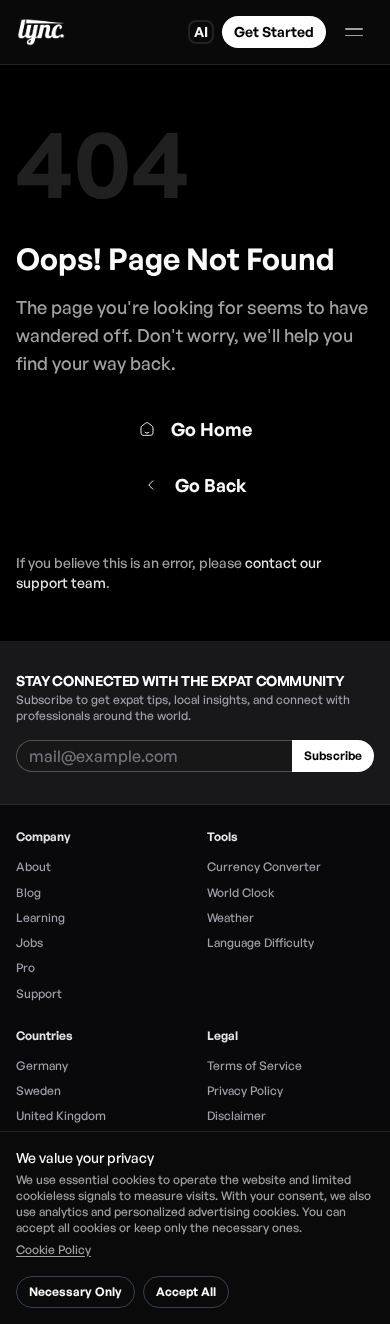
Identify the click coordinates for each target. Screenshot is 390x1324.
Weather (230, 917)
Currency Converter (264, 866)
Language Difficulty (260, 942)
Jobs (29, 942)
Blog (28, 892)
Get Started (274, 31)
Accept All (186, 1291)
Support (39, 993)
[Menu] (354, 32)
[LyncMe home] (40, 32)
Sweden (38, 1090)
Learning (40, 917)
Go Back (211, 485)
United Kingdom (61, 1115)
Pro (25, 967)
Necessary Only (75, 1291)
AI (201, 31)
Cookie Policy (53, 1249)
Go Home (211, 429)
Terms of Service (254, 1065)
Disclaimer (236, 1115)
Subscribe (333, 755)
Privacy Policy (245, 1090)
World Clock (240, 892)
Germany (42, 1065)
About (33, 866)
